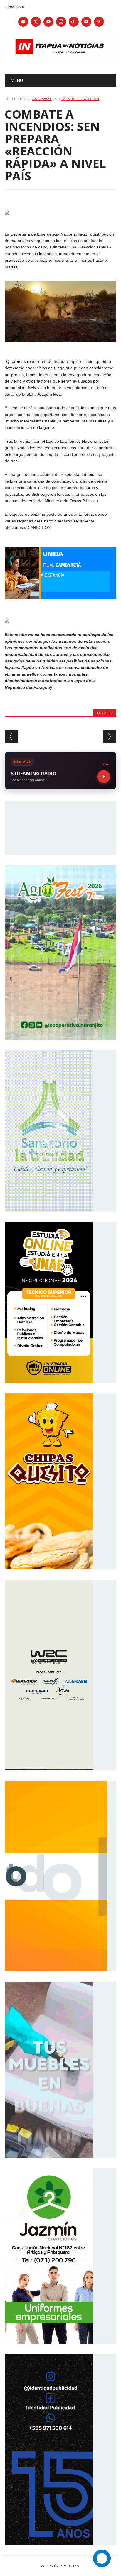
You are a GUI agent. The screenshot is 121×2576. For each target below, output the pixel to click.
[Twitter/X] (36, 22)
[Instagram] (61, 22)
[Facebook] (23, 22)
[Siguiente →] (110, 736)
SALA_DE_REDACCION (80, 99)
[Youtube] (48, 22)
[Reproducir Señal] (104, 777)
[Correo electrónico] (86, 22)
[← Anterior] (11, 736)
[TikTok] (74, 22)
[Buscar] (99, 22)
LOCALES (105, 713)
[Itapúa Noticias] (60, 59)
